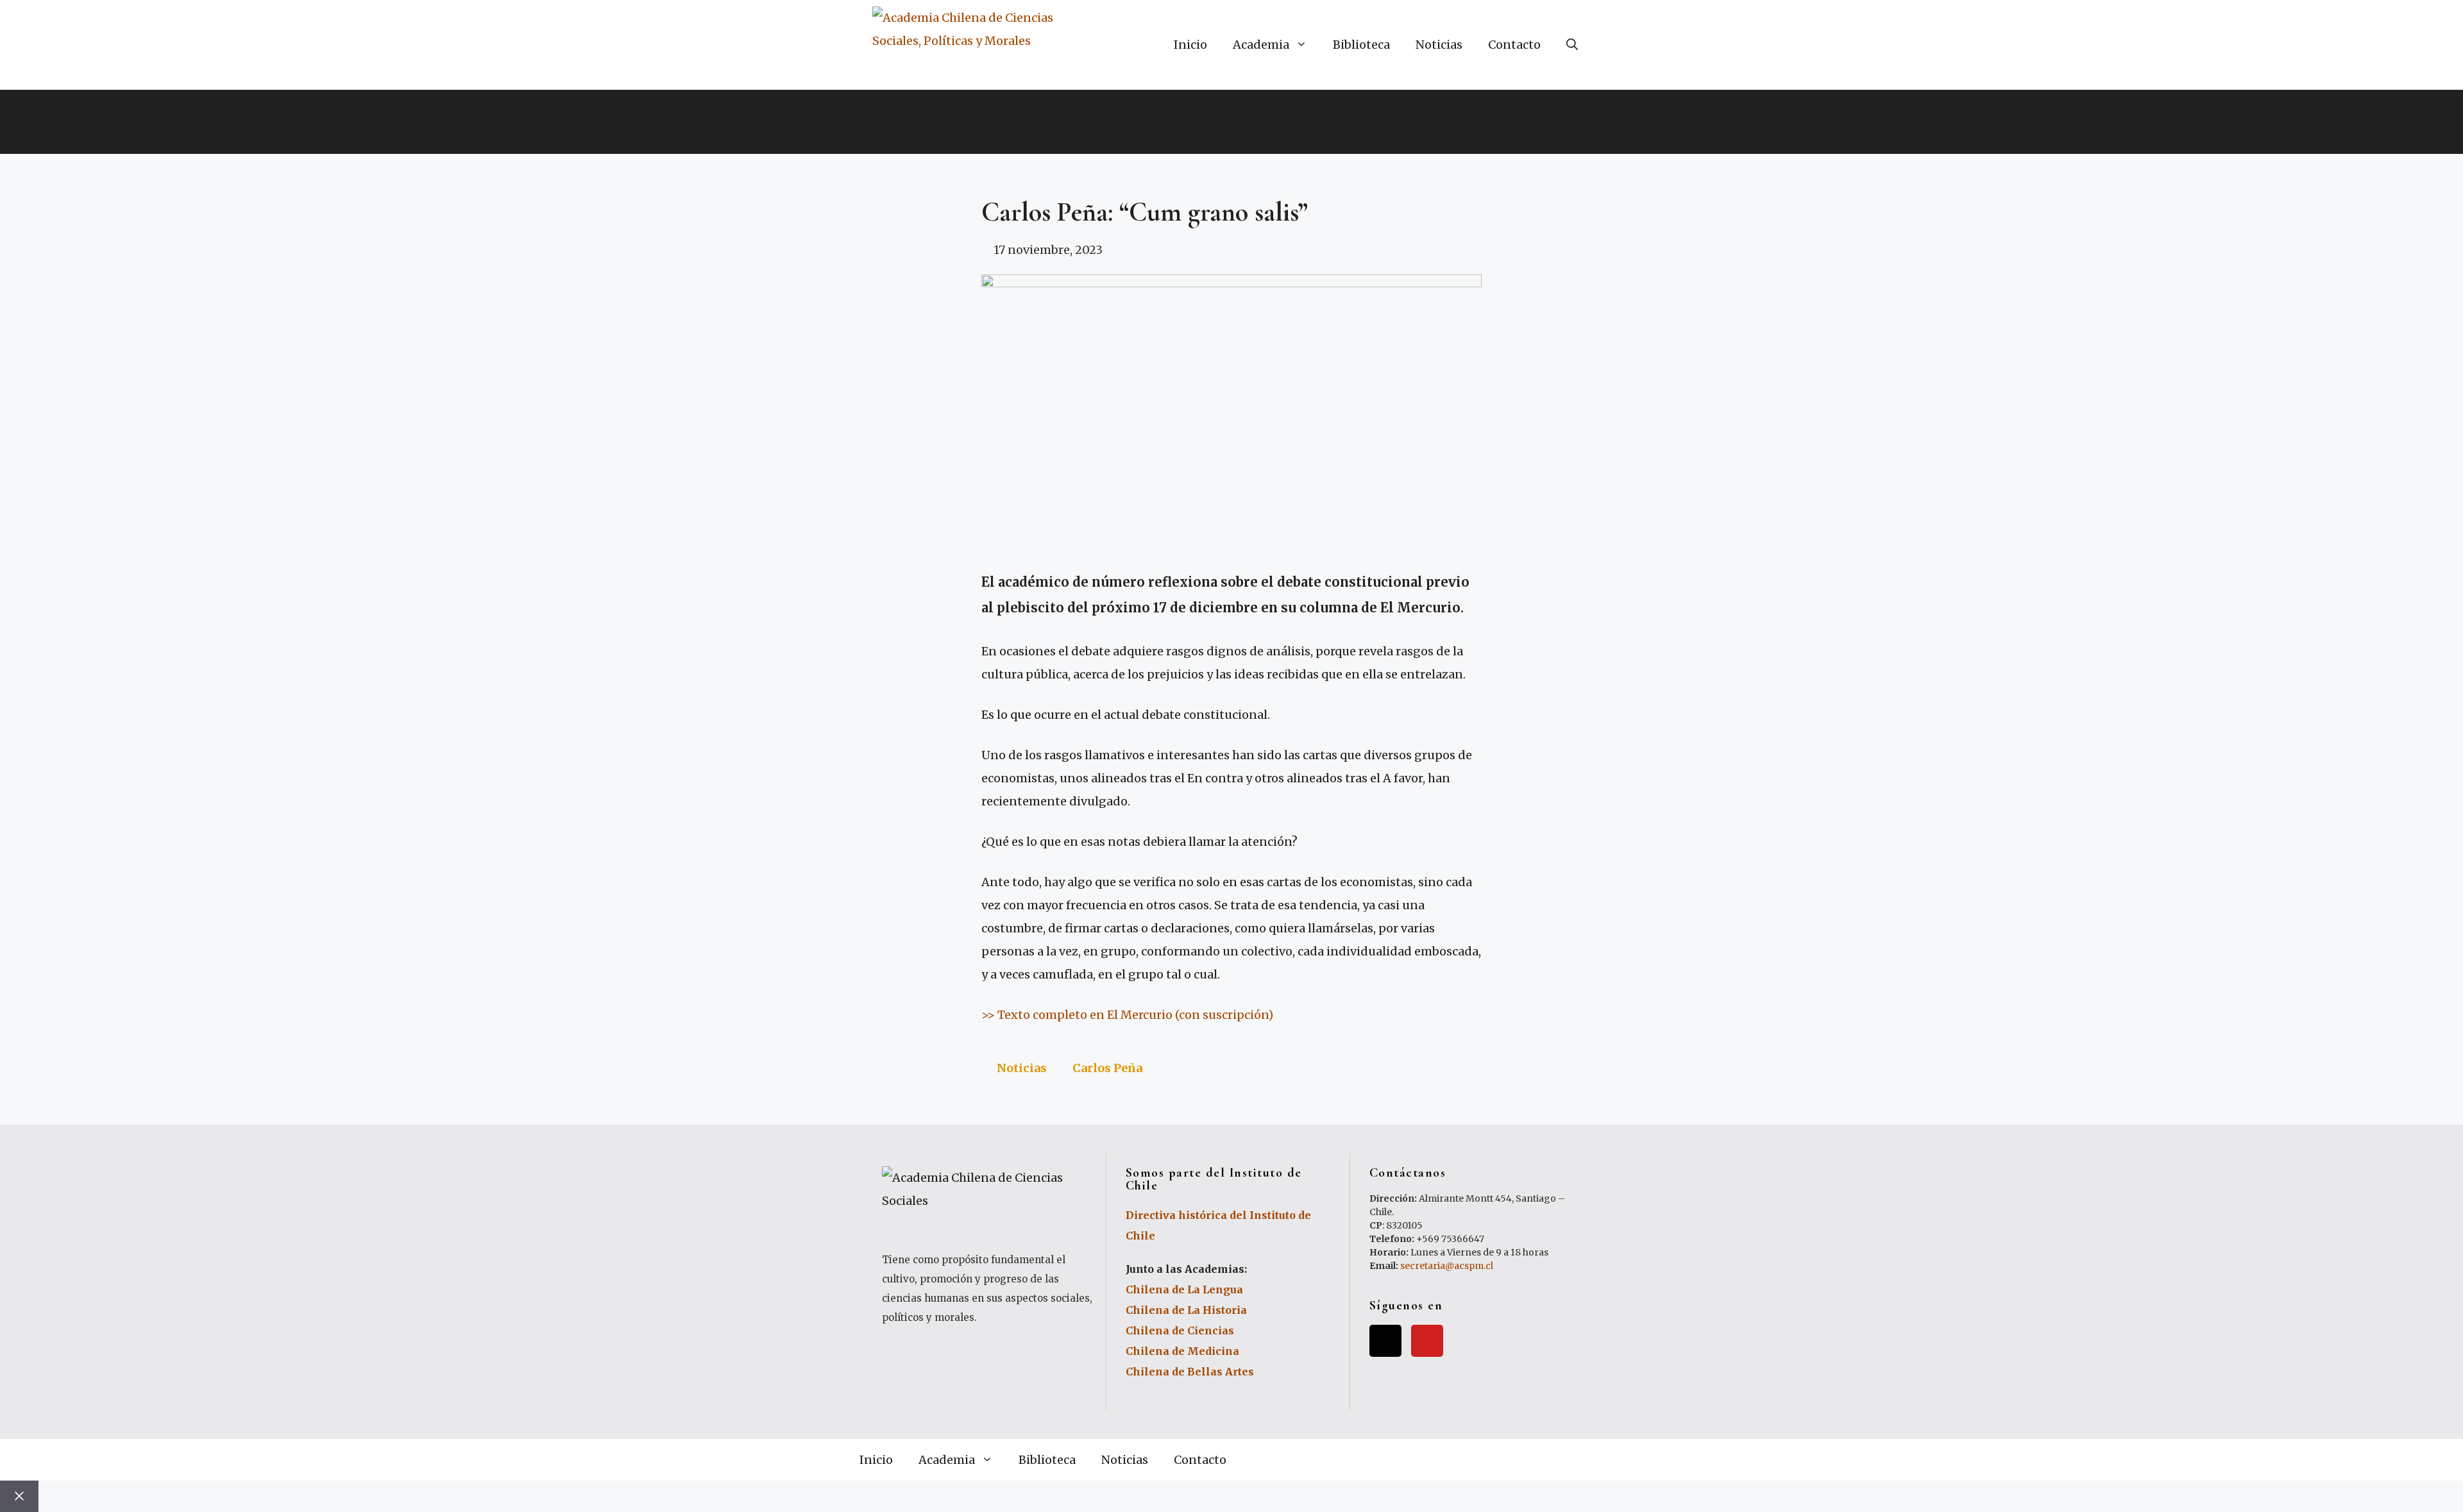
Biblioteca (1361, 45)
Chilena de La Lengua (1184, 1289)
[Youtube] (1427, 1341)
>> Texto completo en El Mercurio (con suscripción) (1127, 1015)
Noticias (1439, 45)
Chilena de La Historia (1186, 1310)
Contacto (1514, 45)
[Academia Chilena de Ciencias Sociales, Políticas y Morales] (975, 45)
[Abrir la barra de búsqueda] (1572, 45)
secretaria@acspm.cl (1447, 1266)
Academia (1261, 45)
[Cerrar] (19, 1496)
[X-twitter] (1385, 1341)
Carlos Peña (1107, 1068)
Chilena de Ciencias (1180, 1331)
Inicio (1190, 45)
